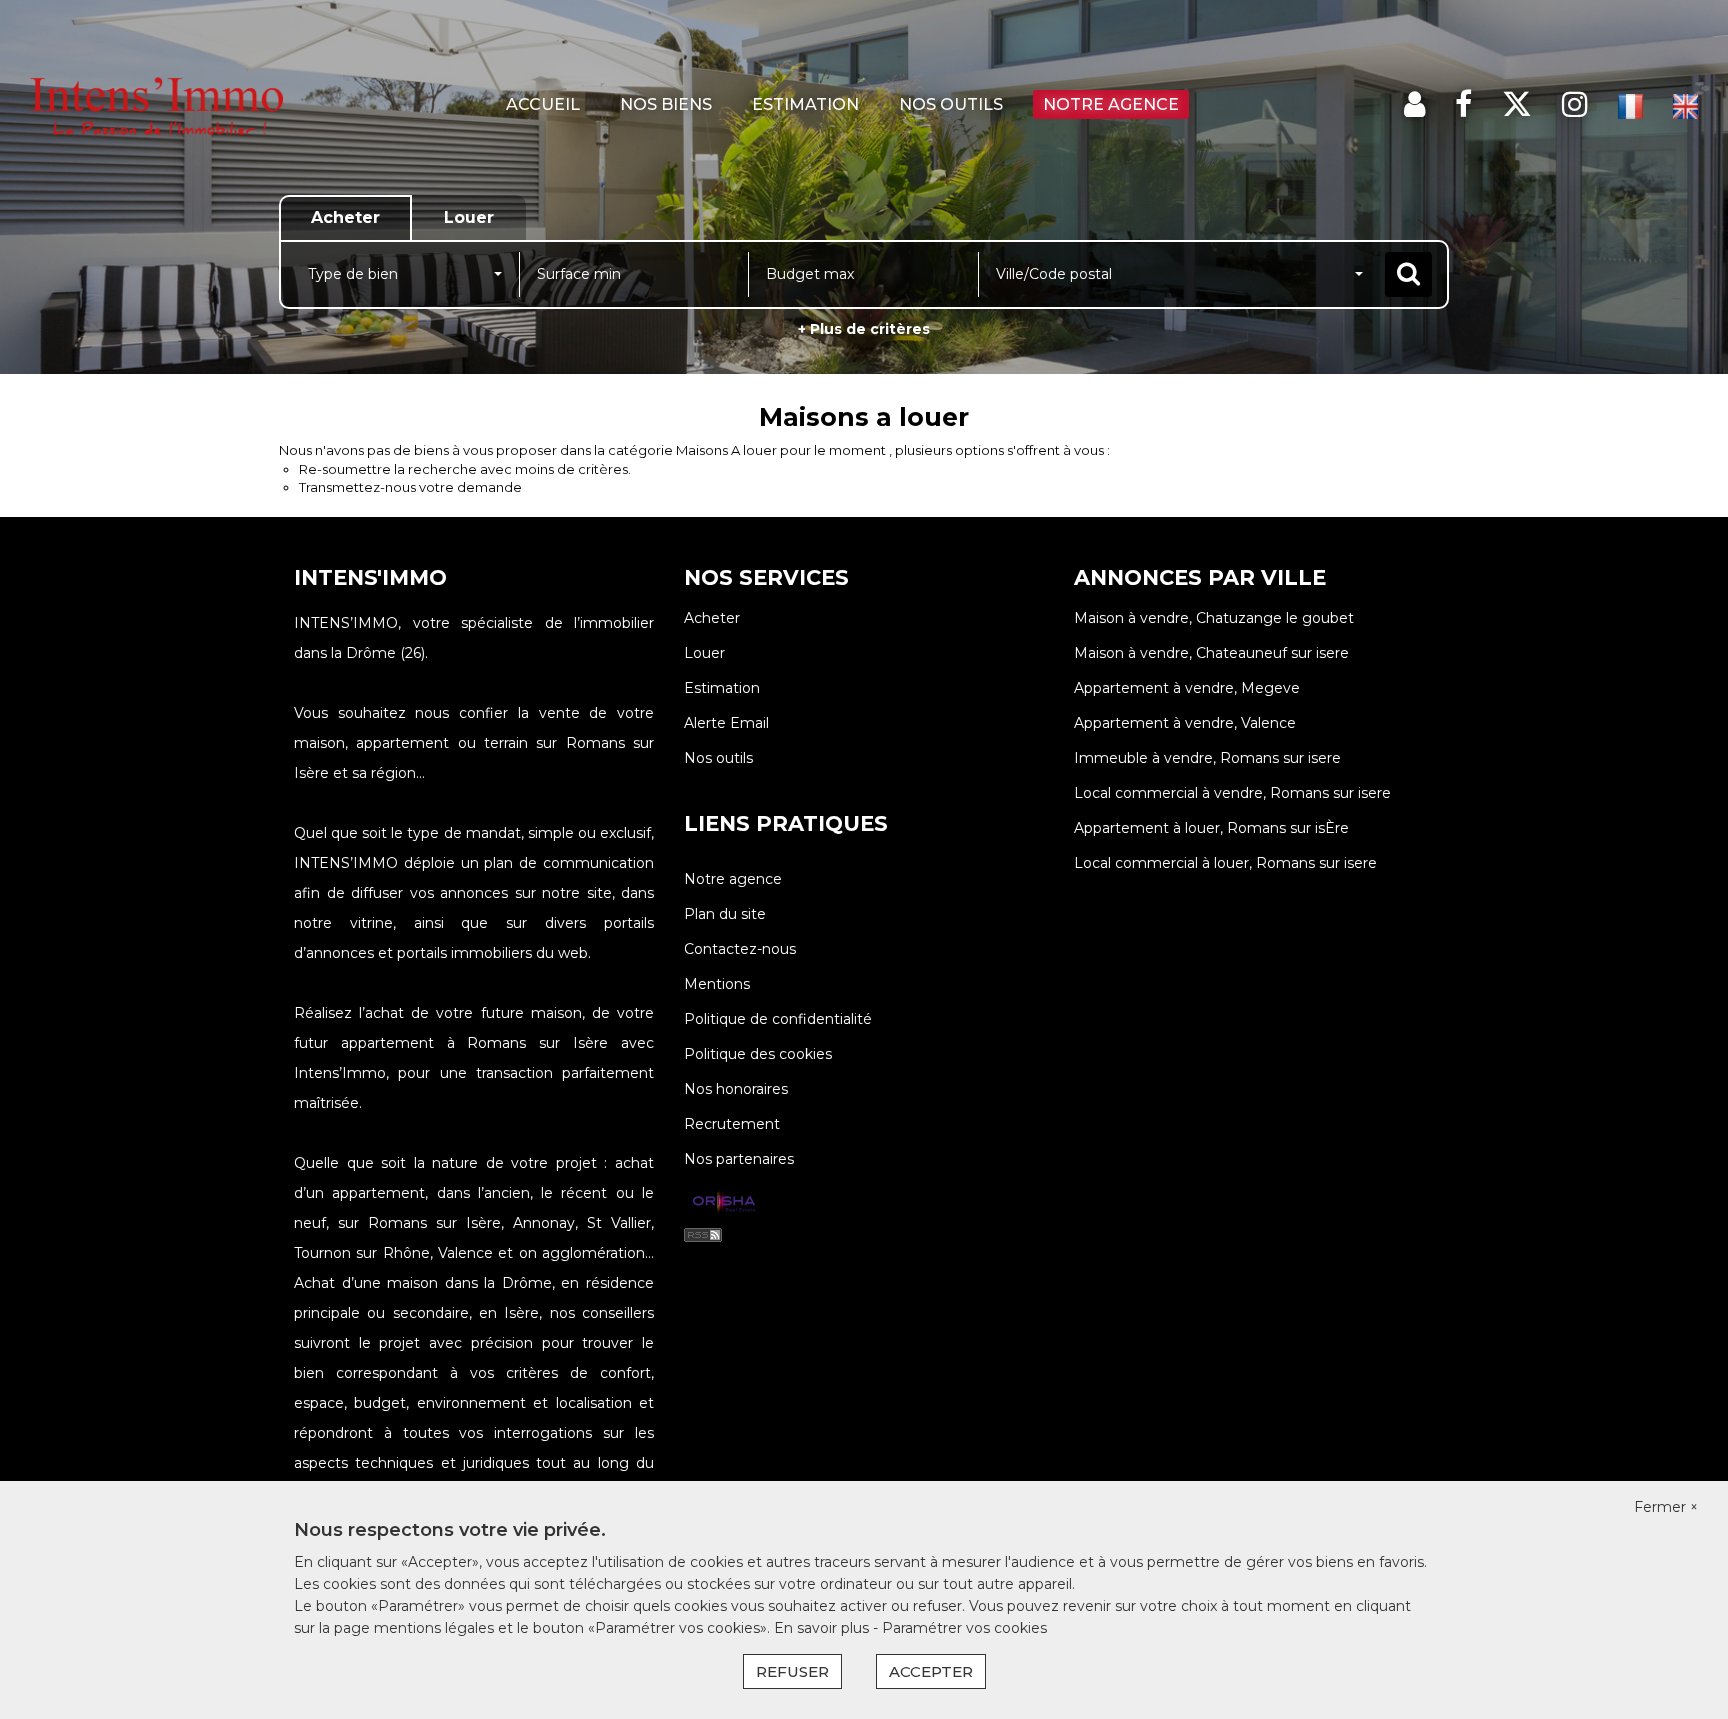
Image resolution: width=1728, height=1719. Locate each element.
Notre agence (1111, 104)
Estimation (805, 104)
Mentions (717, 984)
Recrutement (732, 1124)
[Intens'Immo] (155, 105)
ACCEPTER (931, 1671)
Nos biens (666, 104)
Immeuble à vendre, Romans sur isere (1207, 758)
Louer (704, 653)
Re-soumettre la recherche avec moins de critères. (465, 469)
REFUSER (792, 1671)
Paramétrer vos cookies (964, 1628)
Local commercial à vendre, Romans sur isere (1232, 793)
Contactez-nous (740, 949)
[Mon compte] (1414, 104)
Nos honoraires (736, 1089)
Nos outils (951, 104)
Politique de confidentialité (778, 1019)
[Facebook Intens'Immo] (1463, 104)
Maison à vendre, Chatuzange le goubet (1214, 618)
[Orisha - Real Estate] (724, 1203)
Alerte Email (726, 723)
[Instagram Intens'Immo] (1575, 104)
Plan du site (725, 914)
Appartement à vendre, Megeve (1187, 688)
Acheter (712, 618)
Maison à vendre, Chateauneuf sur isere (1211, 653)
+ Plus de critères (864, 329)
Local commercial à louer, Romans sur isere (1225, 863)
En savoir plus (823, 1628)
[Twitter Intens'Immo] (1517, 104)
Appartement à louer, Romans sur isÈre (1211, 828)
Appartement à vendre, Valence (1185, 723)
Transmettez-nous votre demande (410, 487)
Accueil (543, 104)
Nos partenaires (739, 1159)
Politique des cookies (758, 1054)
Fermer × (1666, 1507)
